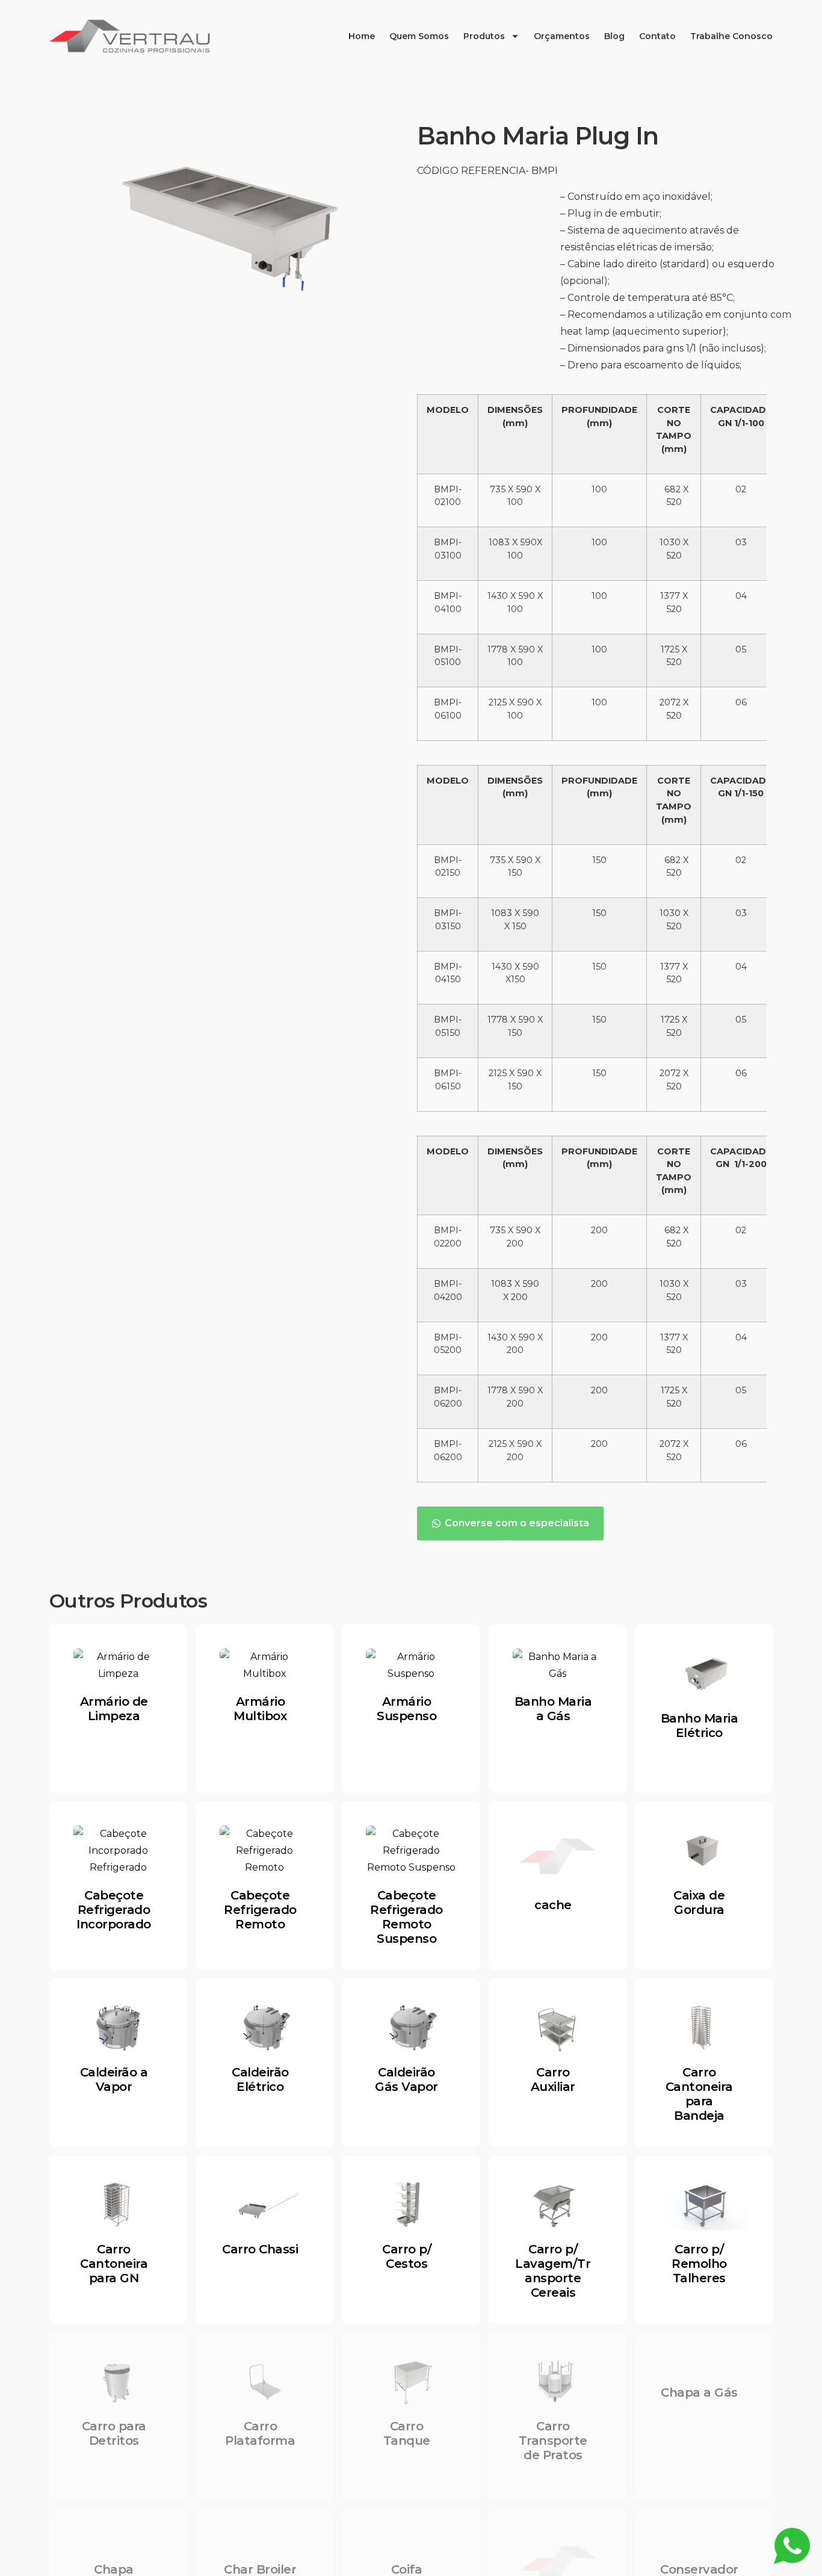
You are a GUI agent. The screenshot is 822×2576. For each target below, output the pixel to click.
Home (362, 36)
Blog (614, 36)
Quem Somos (419, 36)
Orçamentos (562, 36)
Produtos (484, 36)
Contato (657, 36)
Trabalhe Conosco (731, 36)
